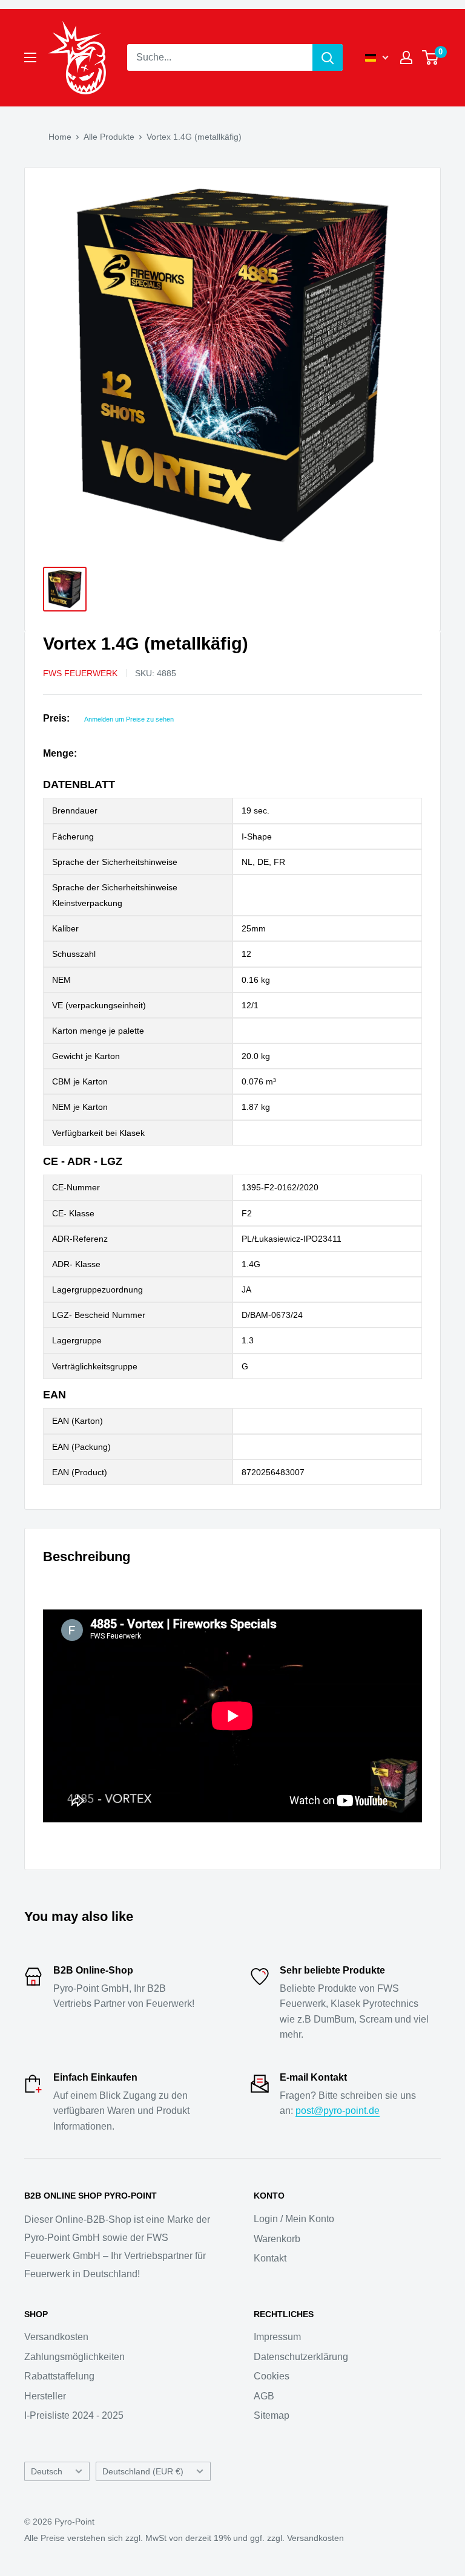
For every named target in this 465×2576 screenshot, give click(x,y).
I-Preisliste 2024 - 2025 (74, 2415)
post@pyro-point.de (338, 2111)
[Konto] (406, 57)
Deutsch (47, 2472)
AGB (264, 2396)
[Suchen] (328, 57)
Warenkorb (277, 2239)
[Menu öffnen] (30, 57)
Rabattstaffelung (59, 2376)
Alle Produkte (109, 137)
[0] (431, 57)
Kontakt (270, 2258)
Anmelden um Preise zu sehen (129, 719)
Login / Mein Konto (294, 2219)
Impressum (277, 2337)
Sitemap (272, 2415)
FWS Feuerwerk (80, 673)
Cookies (272, 2376)
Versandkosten (56, 2337)
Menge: (60, 753)
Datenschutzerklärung (301, 2357)
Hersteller (45, 2396)
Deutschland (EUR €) (143, 2472)
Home (60, 137)
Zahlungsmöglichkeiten (74, 2357)
